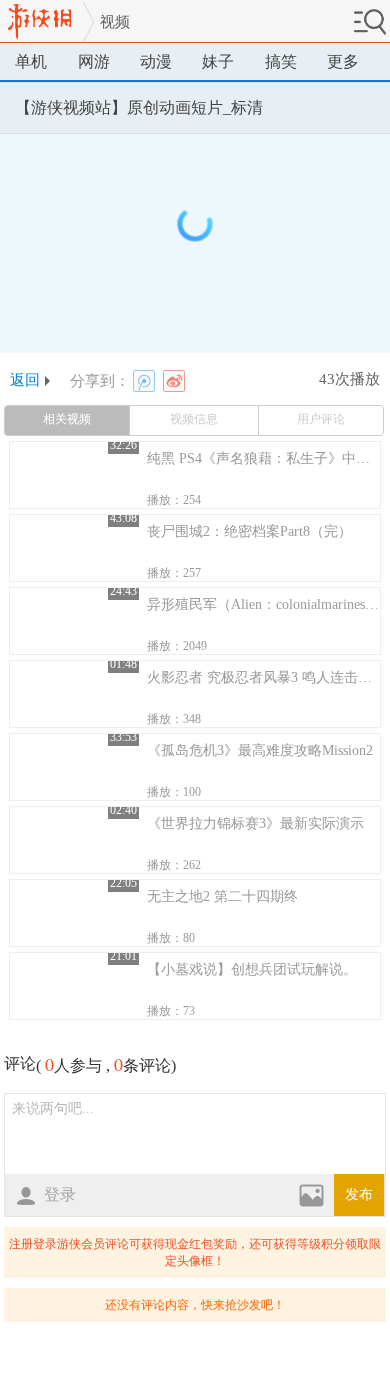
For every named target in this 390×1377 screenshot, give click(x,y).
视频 (115, 22)
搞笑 (281, 61)
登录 (60, 1194)
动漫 (156, 61)
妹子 (218, 61)
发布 (359, 1194)
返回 (25, 381)
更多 (343, 61)
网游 (94, 61)
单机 (31, 61)
